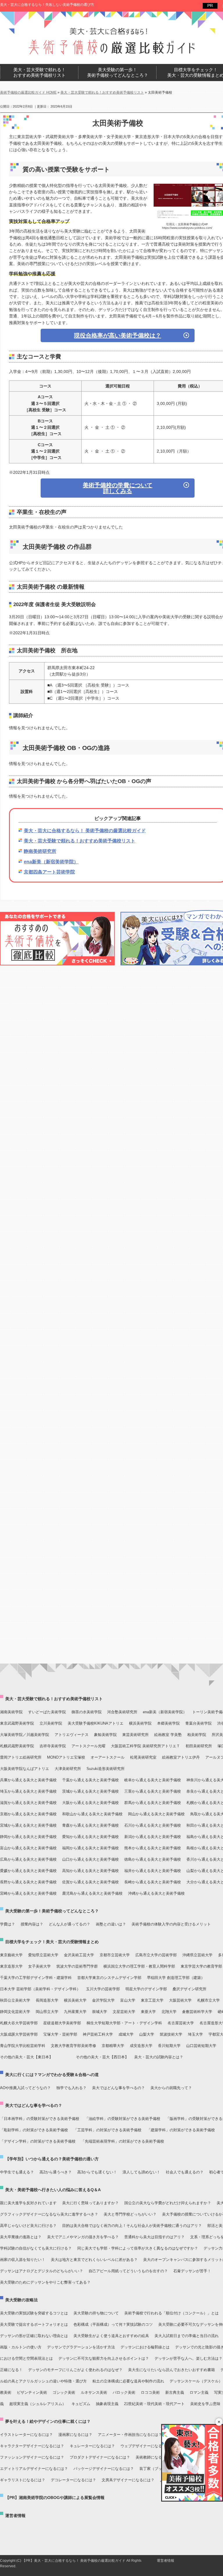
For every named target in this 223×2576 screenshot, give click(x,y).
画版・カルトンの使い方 (21, 2347)
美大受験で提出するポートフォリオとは (34, 2324)
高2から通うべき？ (56, 2172)
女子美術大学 (39, 1966)
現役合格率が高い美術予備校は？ (118, 335)
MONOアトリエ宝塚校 (66, 1757)
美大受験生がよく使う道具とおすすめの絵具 (111, 2336)
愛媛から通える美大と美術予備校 (28, 1871)
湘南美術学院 (11, 1712)
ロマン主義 (199, 2392)
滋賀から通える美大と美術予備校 (28, 1803)
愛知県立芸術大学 (43, 1955)
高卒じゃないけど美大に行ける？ (28, 2226)
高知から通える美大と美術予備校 (90, 1871)
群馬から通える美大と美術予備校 (153, 1803)
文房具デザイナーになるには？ (128, 2480)
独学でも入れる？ (71, 2088)
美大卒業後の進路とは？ (21, 2237)
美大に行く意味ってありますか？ (90, 2203)
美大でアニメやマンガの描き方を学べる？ (83, 2237)
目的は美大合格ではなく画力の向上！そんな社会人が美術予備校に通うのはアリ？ (132, 2226)
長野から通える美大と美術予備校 (28, 1882)
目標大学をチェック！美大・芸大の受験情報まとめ (52, 1942)
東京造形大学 (11, 1966)
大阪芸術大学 (180, 2000)
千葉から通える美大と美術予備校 (90, 1780)
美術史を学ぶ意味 (205, 2404)
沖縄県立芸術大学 (197, 1955)
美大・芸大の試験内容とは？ (159, 2057)
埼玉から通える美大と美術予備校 (28, 1791)
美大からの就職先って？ (171, 2088)
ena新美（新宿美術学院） (51, 862)
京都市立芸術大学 (115, 1955)
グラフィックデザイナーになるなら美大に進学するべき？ (49, 2214)
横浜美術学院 (140, 1723)
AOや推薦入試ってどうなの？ (25, 2088)
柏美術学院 (197, 1735)
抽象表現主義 (107, 2404)
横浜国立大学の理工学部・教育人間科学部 (139, 1966)
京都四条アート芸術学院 (49, 872)
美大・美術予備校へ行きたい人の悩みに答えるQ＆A (53, 2190)
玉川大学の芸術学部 (103, 1989)
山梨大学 (147, 2034)
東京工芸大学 (152, 2000)
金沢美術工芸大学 (79, 1955)
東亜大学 (148, 2012)
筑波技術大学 (171, 2034)
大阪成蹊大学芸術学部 (19, 2034)
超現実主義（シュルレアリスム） (38, 2404)
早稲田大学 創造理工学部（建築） (176, 1978)
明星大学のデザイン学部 (146, 1989)
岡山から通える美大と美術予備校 (156, 1814)
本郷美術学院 (168, 1723)
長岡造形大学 (47, 2000)
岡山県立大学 (47, 2012)
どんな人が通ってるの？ (70, 1924)
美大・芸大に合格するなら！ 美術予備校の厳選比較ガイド (85, 831)
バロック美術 (124, 2392)
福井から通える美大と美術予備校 (153, 1871)
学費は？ (8, 1924)
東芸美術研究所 (135, 1735)
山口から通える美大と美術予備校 (90, 1859)
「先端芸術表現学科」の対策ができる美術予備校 (123, 2141)
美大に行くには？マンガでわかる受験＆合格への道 (52, 2075)
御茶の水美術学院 (87, 1712)
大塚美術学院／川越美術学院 (25, 1735)
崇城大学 (100, 2012)
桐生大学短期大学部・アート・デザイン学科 (124, 2023)
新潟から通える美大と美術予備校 (153, 1837)
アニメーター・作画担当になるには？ (130, 2435)
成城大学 (126, 2034)
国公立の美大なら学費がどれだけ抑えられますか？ (168, 2203)
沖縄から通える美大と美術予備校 (156, 1893)
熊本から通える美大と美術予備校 (153, 1848)
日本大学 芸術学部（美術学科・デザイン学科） (40, 1989)
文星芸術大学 (124, 2012)
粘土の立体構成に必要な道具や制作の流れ (128, 2381)
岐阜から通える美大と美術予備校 (153, 1780)
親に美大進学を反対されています (28, 2203)
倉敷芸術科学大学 (197, 2012)
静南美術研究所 (40, 851)
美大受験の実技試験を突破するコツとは (34, 2313)
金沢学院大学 (103, 2000)
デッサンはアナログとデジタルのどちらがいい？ (42, 2271)
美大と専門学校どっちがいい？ (130, 2214)
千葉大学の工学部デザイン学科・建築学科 (36, 1978)
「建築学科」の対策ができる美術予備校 (181, 2130)
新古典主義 (175, 2392)
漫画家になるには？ (75, 2435)
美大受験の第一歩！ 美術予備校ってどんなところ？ (118, 73)
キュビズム (81, 2404)
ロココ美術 (150, 2392)
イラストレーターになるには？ (26, 2435)
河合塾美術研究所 (122, 1712)
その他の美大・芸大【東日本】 (26, 2057)
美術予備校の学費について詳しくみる (118, 488)
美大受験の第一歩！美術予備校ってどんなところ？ (52, 1911)
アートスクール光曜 (88, 1746)
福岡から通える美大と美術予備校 (90, 1848)
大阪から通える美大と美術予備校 (90, 1803)
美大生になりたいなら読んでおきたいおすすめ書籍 (171, 2370)
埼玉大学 (195, 2034)
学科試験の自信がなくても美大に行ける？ (36, 2248)
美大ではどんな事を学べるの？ (118, 2088)
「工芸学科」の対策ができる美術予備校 (107, 2130)
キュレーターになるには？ (92, 2446)
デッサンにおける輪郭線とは (145, 2347)
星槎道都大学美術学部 (62, 2023)
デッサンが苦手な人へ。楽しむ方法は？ (188, 2358)
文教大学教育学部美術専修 (73, 2046)
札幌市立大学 (208, 2000)
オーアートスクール (108, 1757)
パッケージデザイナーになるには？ (104, 2469)
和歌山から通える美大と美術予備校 (92, 1814)
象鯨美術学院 (105, 1735)
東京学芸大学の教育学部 (201, 1966)
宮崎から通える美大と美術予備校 (28, 1893)
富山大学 (128, 2000)
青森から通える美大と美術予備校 (90, 1825)
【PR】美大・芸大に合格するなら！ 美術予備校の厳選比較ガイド (74, 2561)
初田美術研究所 (199, 1746)
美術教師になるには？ (154, 2457)
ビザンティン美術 (32, 2392)
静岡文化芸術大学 (15, 2012)
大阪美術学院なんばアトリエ (25, 1769)
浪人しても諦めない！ (141, 2172)
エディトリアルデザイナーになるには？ (34, 2469)
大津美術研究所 (68, 1769)
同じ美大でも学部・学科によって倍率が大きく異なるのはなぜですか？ (138, 2248)
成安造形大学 (141, 2046)
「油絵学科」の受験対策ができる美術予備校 (123, 2119)
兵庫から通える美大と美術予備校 (28, 1780)
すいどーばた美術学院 (47, 1712)
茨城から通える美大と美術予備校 (90, 1791)
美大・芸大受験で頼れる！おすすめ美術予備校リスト (80, 841)
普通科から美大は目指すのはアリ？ (154, 2237)
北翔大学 (169, 2012)
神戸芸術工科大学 (98, 2034)
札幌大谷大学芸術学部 (19, 2023)
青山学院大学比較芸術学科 (23, 2046)
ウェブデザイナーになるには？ (147, 2446)
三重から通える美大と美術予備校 (153, 1791)
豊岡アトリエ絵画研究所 (21, 1757)
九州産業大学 (75, 2012)
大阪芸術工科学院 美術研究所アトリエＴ (145, 1746)
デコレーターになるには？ (73, 2480)
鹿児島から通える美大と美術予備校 (92, 1893)
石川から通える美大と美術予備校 (153, 1825)
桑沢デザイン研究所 (189, 1989)
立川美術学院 (51, 1723)
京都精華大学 (113, 2046)
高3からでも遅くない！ (97, 2172)
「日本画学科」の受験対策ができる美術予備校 (40, 2119)
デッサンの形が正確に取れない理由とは (34, 2336)
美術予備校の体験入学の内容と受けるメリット (171, 1924)
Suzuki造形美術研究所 (106, 1769)
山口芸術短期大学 (201, 2046)
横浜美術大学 (75, 2000)
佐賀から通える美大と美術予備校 (90, 1882)
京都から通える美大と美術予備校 (28, 1814)
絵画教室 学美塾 (168, 1735)
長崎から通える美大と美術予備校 (153, 1882)
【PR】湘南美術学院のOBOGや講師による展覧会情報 (55, 2498)
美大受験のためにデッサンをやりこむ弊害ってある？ (45, 2282)
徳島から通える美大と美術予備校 (153, 1859)
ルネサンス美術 (94, 2392)
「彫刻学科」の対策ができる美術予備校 (34, 2130)
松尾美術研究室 (143, 1757)
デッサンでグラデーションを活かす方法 (81, 2347)
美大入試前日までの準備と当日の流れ (187, 2336)
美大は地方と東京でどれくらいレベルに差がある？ (94, 2260)
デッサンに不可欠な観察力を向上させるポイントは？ (104, 2358)
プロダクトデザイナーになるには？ (100, 2457)
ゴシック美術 (64, 2392)
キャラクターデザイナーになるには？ (32, 2446)
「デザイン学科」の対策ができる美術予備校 (38, 2141)
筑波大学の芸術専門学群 (77, 1966)
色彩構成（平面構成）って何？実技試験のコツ (113, 2324)
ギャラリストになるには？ (23, 2480)
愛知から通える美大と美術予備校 (90, 1837)
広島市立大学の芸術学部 (156, 1955)
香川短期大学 (169, 2046)
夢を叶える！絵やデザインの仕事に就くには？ (48, 2421)
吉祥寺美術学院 (53, 1746)
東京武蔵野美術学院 (17, 1723)
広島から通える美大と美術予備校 (28, 1859)
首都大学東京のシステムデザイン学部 (109, 1978)
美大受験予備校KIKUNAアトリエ (96, 1723)
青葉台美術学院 (198, 1723)
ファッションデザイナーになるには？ (32, 2457)
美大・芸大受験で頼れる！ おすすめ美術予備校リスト (39, 73)
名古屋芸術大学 (181, 2023)
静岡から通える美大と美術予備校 (28, 1837)
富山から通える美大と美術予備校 (28, 1848)
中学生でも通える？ (17, 2172)
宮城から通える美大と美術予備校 (28, 1825)
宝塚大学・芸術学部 (60, 2034)
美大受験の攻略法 (21, 2300)
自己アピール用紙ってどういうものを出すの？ (128, 2271)
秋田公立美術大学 (15, 2000)
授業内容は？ (32, 1924)
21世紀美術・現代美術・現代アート (154, 2404)
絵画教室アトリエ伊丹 (181, 1757)
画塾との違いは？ (111, 1924)
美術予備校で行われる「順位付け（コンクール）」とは (171, 2313)
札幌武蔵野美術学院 (17, 1746)
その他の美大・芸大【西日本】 (102, 2057)
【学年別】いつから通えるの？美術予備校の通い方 (52, 2159)
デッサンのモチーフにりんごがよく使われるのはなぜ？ (75, 2370)
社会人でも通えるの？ (185, 2172)
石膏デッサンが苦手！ (192, 2271)
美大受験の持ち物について (96, 2313)
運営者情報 (15, 2516)
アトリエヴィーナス (72, 1735)
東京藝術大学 (11, 1955)
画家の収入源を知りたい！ (23, 2260)
